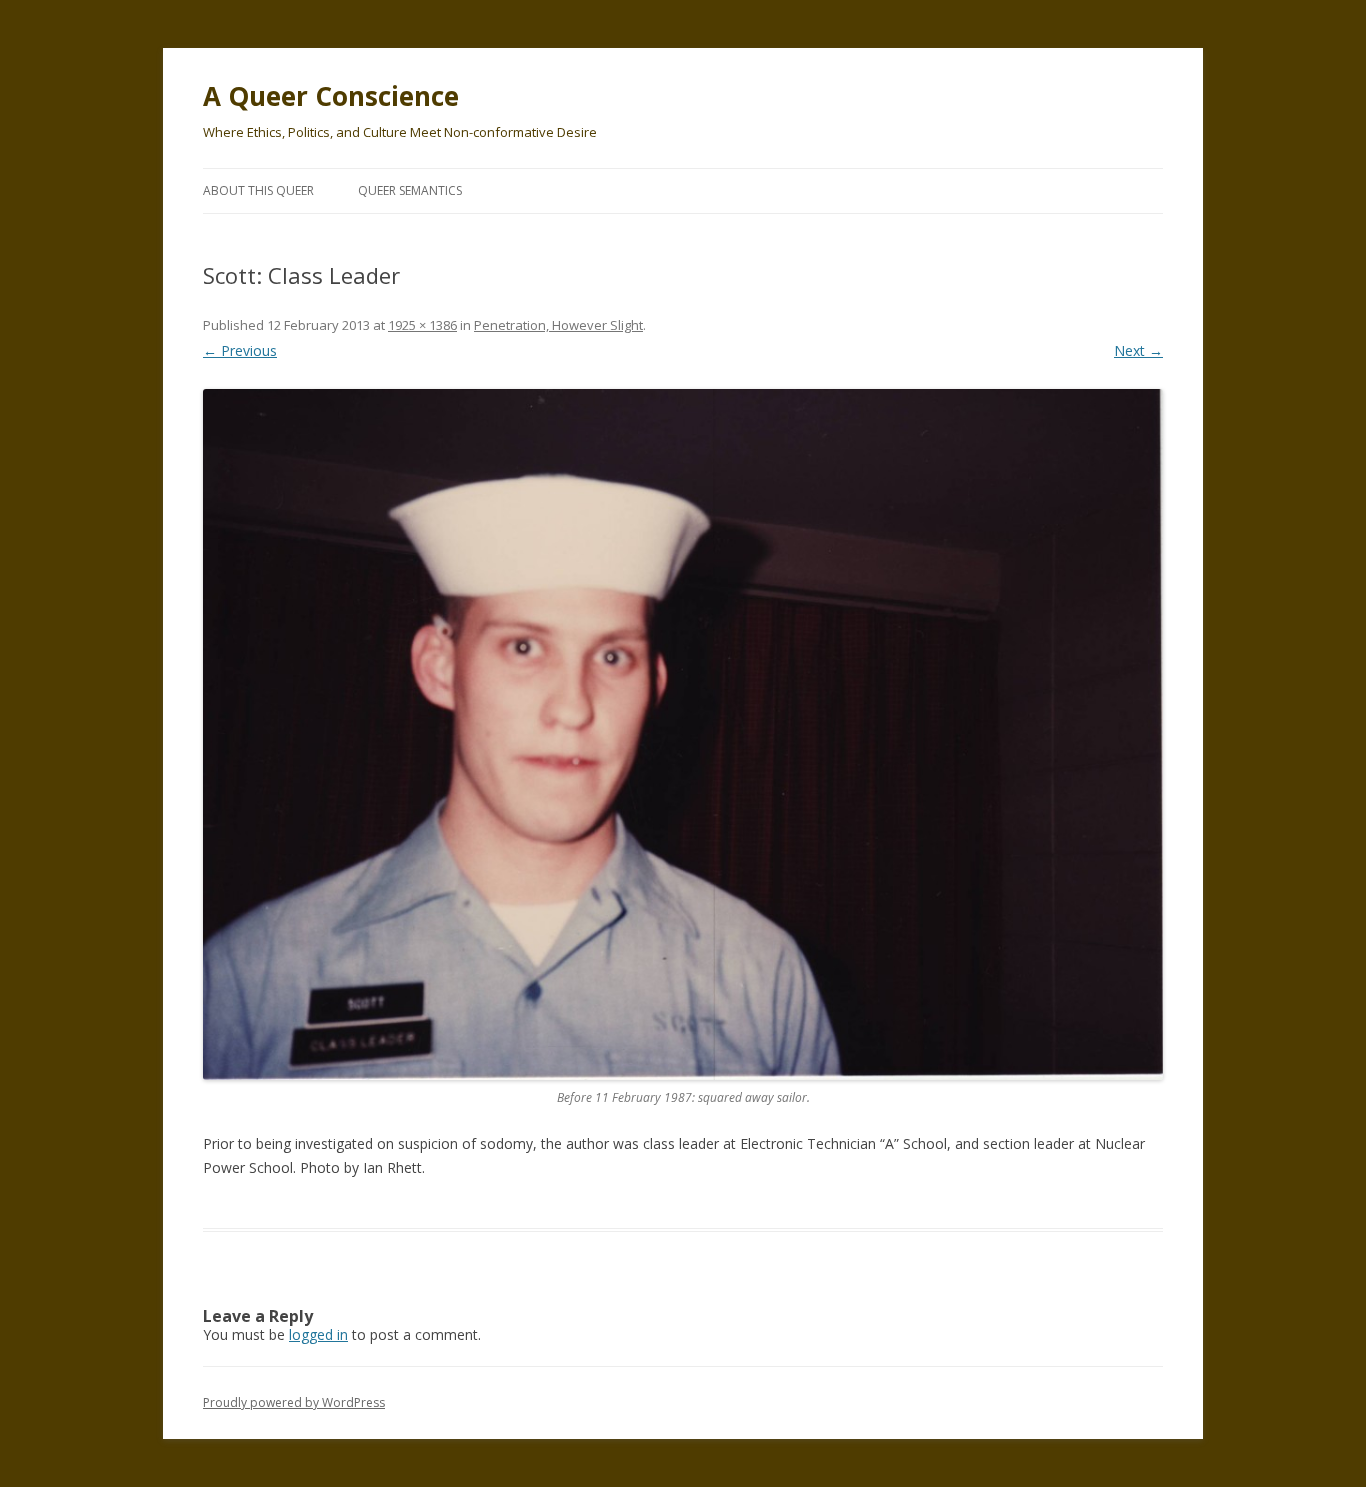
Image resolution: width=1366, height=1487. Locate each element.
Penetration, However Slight (558, 325)
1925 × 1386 (422, 325)
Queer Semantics (410, 190)
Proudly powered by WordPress (294, 1402)
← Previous (240, 350)
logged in (318, 1334)
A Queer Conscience (331, 96)
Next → (1138, 350)
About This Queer (258, 190)
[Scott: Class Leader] (683, 734)
